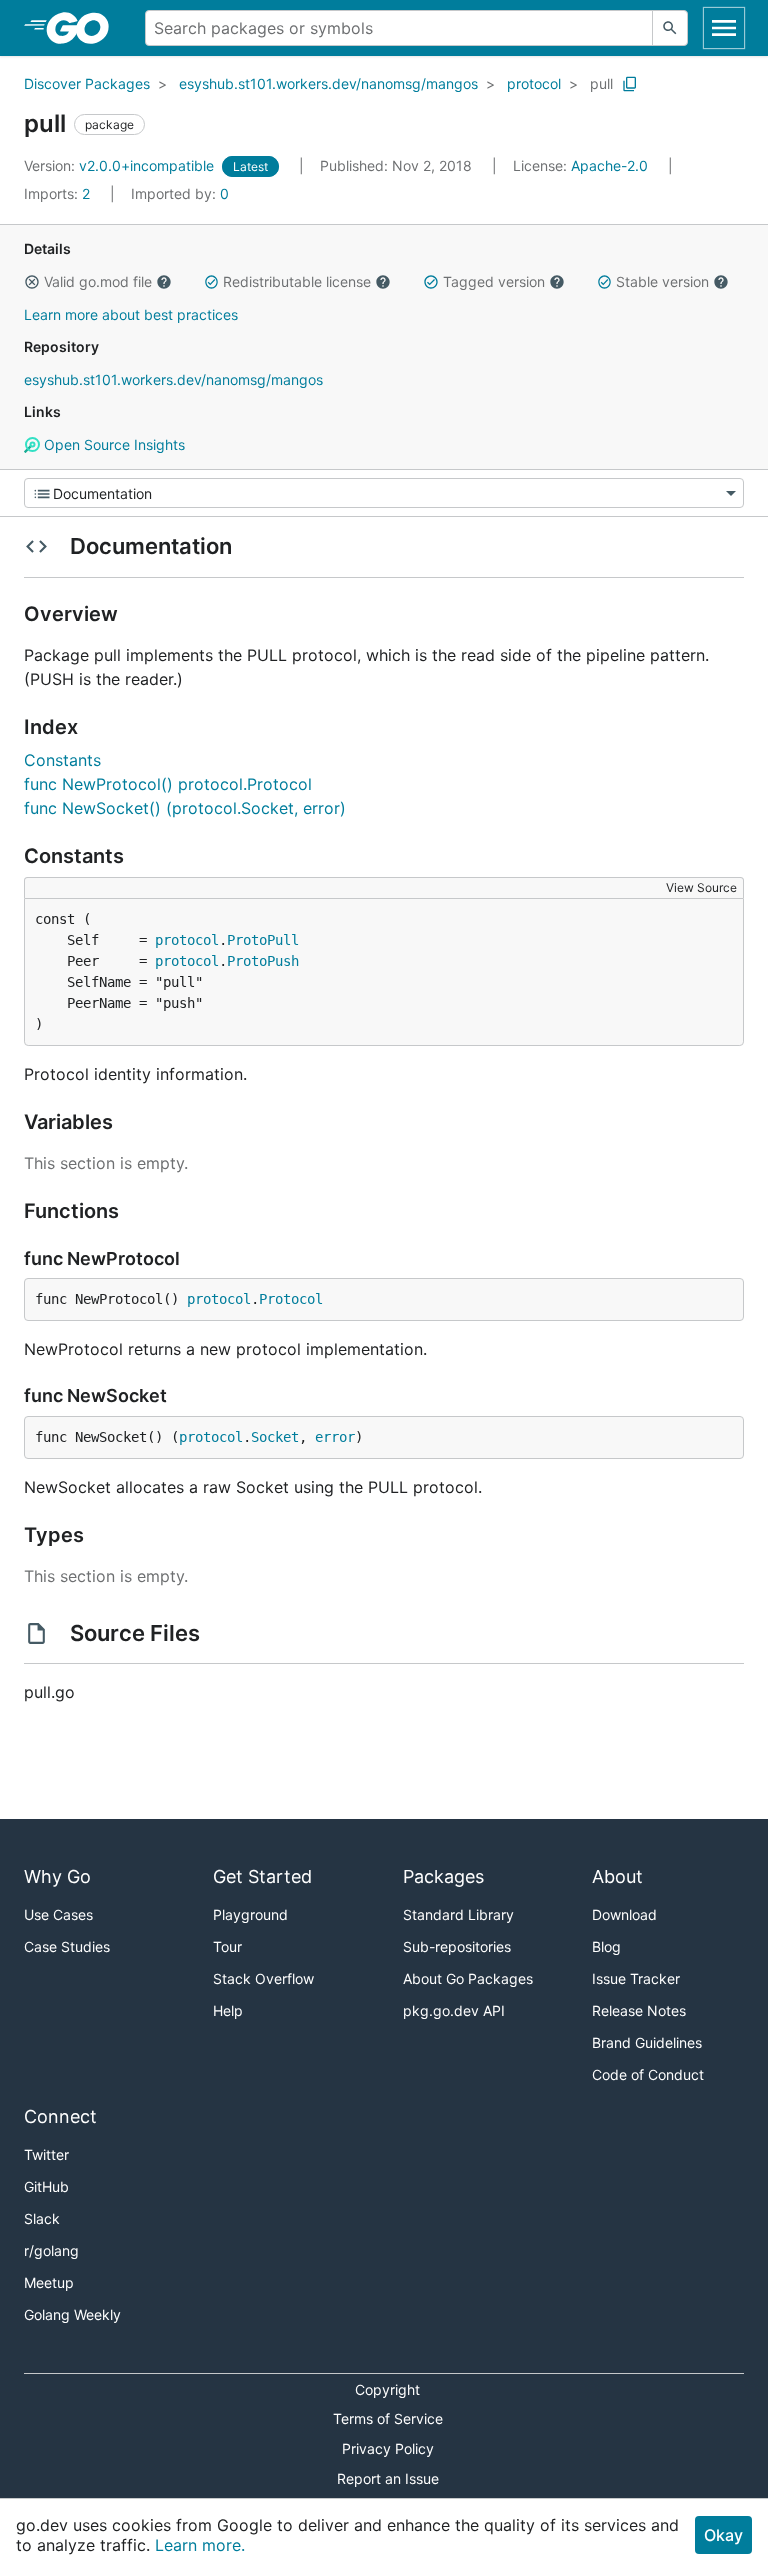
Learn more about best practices (131, 314)
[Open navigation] (724, 28)
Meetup (49, 2282)
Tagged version (494, 281)
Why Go (57, 1876)
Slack (42, 2218)
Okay (723, 2535)
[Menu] (384, 493)
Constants (62, 760)
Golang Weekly (72, 2314)
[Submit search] (670, 28)
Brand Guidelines (647, 2042)
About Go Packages (468, 1978)
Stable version (662, 281)
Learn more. (200, 2545)
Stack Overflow (263, 1978)
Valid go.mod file (98, 281)
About (617, 1876)
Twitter (46, 2154)
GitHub (46, 2186)
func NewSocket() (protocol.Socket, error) (185, 808)
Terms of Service (388, 2418)
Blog (606, 1946)
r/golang (51, 2250)
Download (624, 1914)
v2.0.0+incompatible (121, 165)
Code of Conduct (648, 2074)
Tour (227, 1946)
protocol (534, 83)
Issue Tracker (636, 1978)
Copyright (387, 2389)
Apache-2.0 (609, 165)
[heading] (84, 28)
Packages (443, 1876)
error (335, 1437)
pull (601, 83)
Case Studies (67, 1946)
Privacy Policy (388, 2448)
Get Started (262, 1876)
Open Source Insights (112, 444)
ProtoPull (263, 940)
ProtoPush (263, 961)
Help (228, 2010)
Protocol (291, 1299)
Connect (60, 2116)
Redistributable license (297, 281)
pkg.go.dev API (454, 2010)
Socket (275, 1437)
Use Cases (58, 1914)
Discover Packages (87, 83)
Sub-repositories (457, 1946)
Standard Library (458, 1914)
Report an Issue (388, 2478)
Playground (250, 1914)
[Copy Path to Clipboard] (630, 84)
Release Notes (639, 2010)
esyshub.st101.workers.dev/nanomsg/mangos (328, 83)
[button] (32, 282)
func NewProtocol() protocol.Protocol (168, 784)
